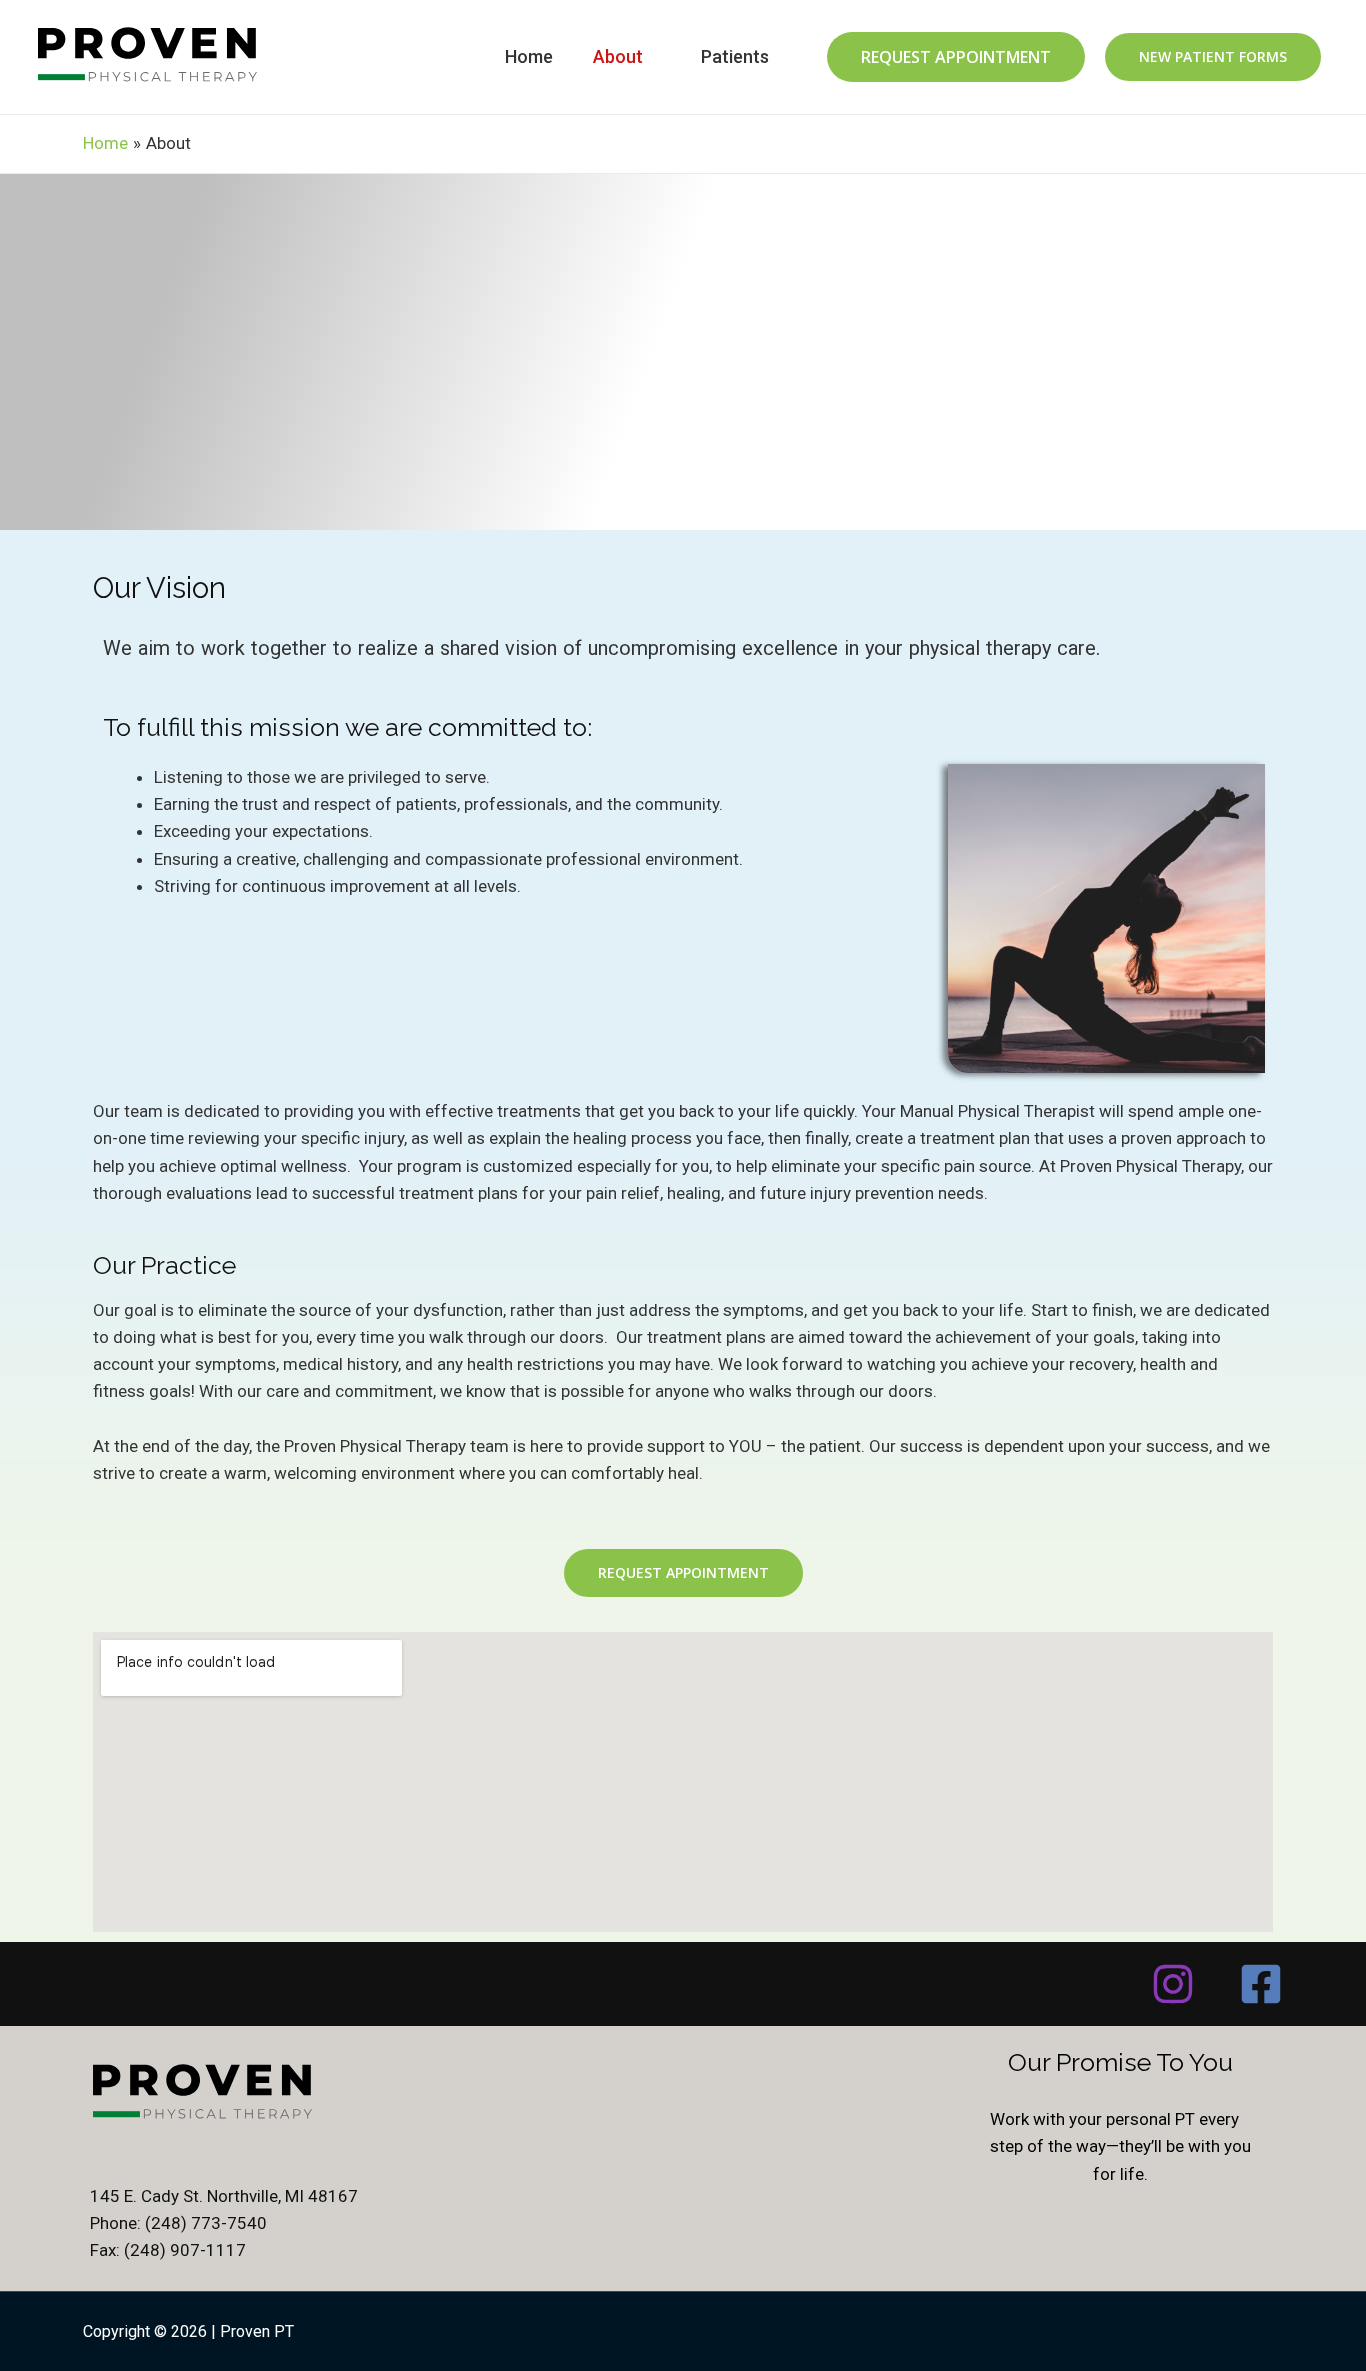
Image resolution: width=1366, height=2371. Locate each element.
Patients (735, 56)
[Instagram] (1173, 1984)
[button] (683, 1573)
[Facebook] (1261, 1984)
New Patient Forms (1213, 56)
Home (529, 56)
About (618, 56)
